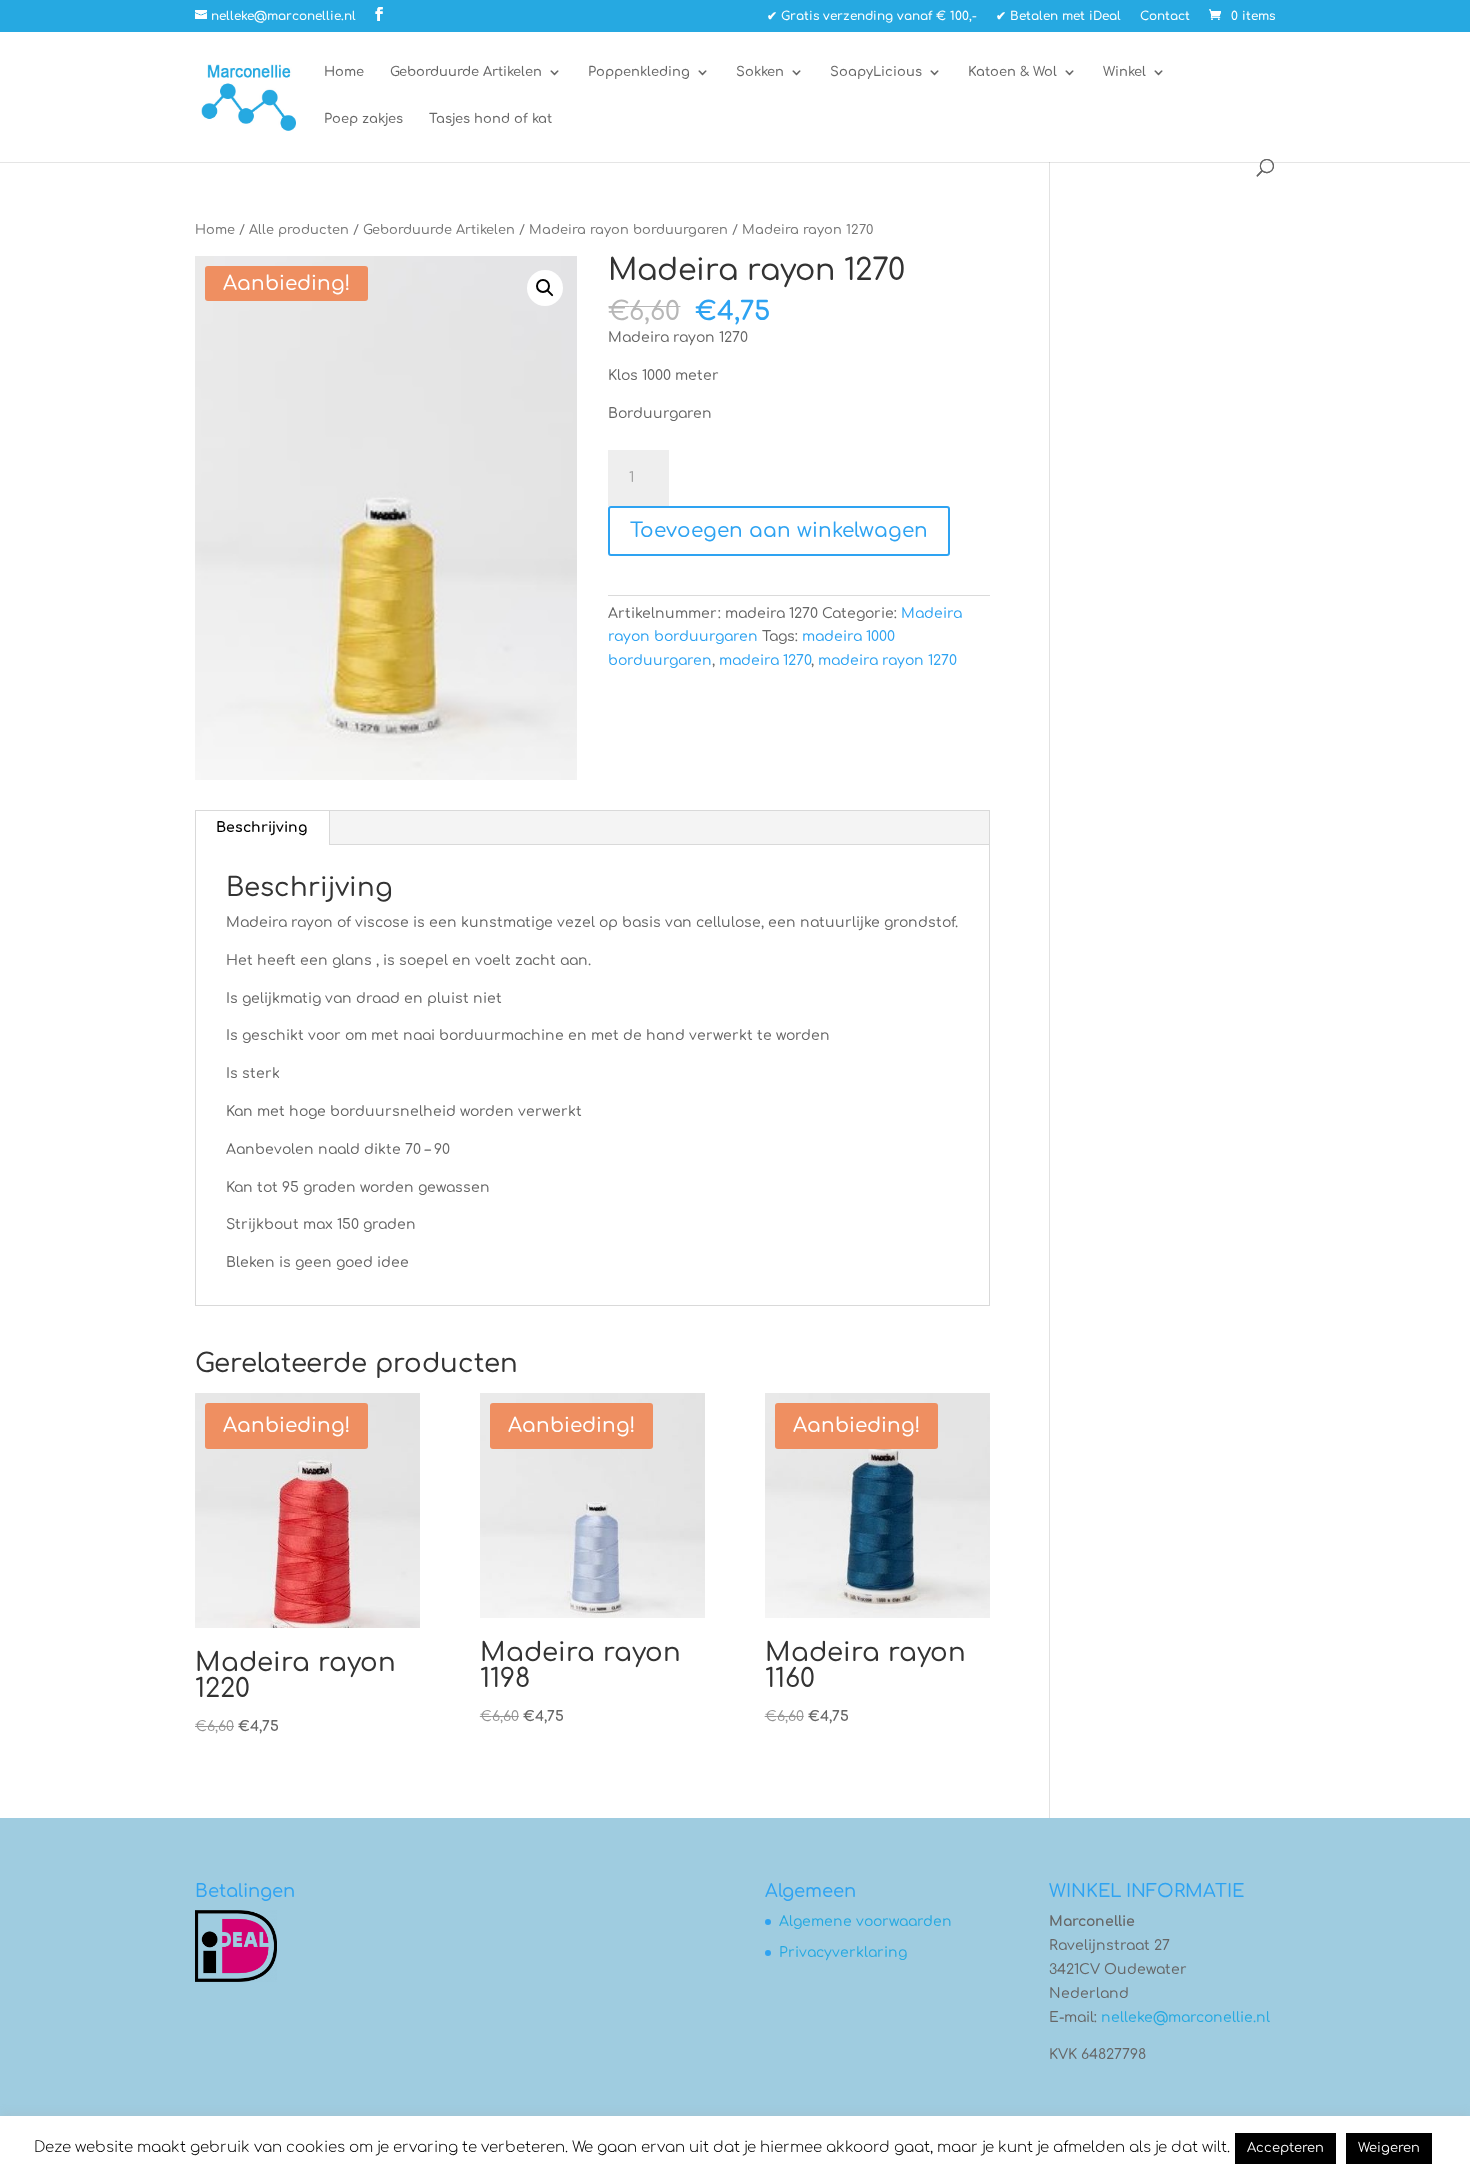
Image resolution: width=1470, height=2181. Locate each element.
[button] (545, 288)
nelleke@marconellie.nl (1185, 2017)
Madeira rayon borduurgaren (628, 230)
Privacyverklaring (843, 1952)
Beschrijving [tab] (261, 827)
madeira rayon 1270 (887, 660)
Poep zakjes (363, 119)
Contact (1165, 16)
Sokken (760, 72)
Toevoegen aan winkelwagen (779, 530)
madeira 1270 (765, 660)
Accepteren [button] (1285, 2148)
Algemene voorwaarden (865, 1921)
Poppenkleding (639, 72)
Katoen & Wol (1012, 72)
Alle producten (299, 230)
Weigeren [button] (1389, 2148)
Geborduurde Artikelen (466, 72)
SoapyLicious (876, 72)
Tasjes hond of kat (490, 119)
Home (344, 72)
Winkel (1124, 72)
